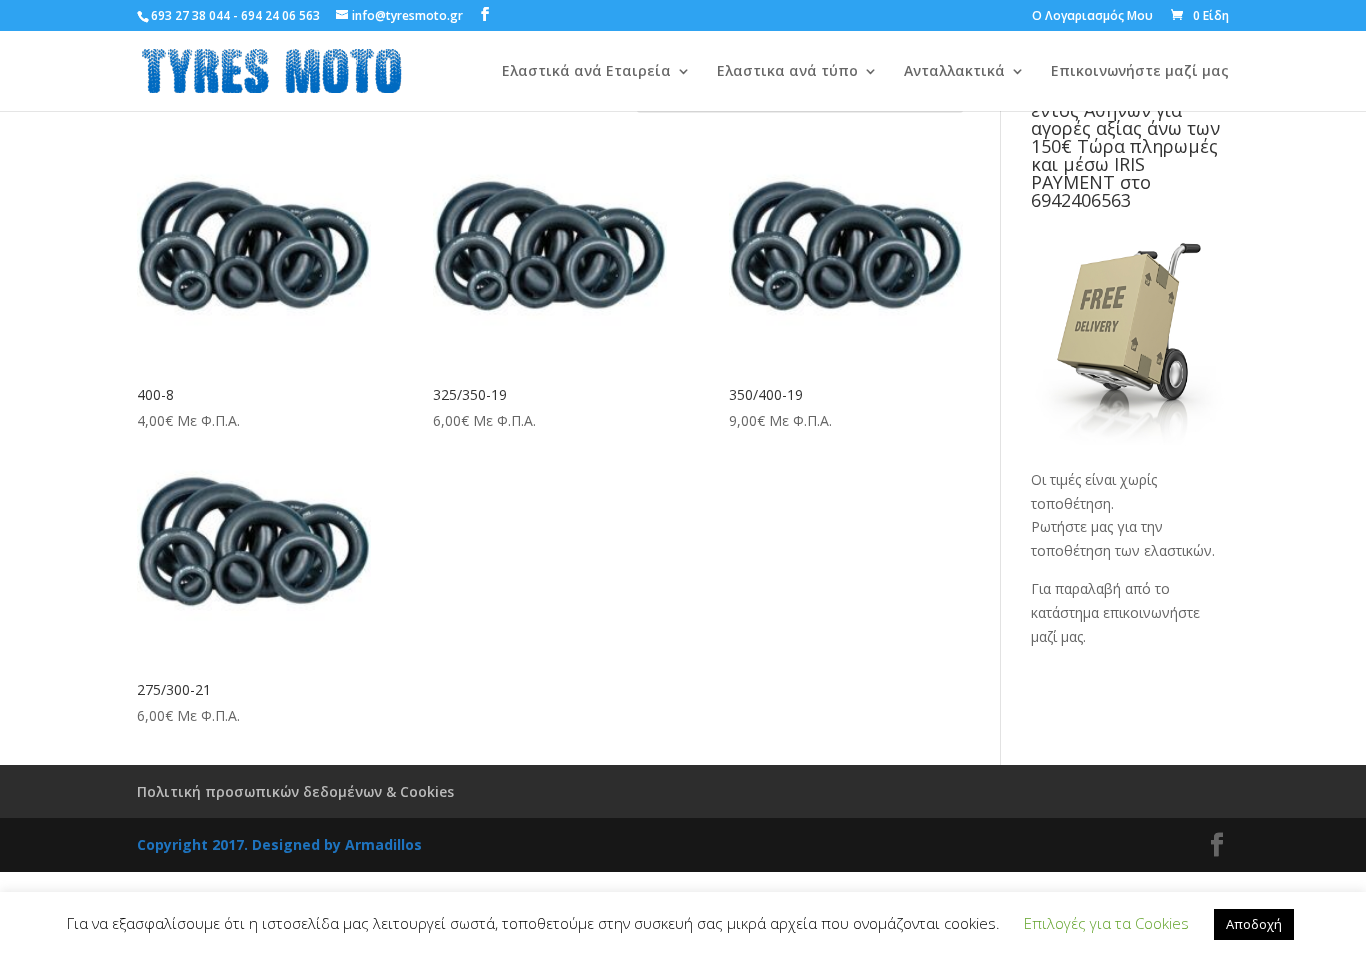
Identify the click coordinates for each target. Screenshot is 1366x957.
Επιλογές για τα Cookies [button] (1106, 923)
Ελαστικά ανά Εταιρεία (586, 72)
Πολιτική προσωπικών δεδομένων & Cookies (295, 791)
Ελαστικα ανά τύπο (787, 72)
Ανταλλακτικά (954, 72)
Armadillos (383, 844)
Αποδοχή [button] (1254, 924)
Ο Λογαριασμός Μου (1092, 17)
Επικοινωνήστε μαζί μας (1140, 72)
